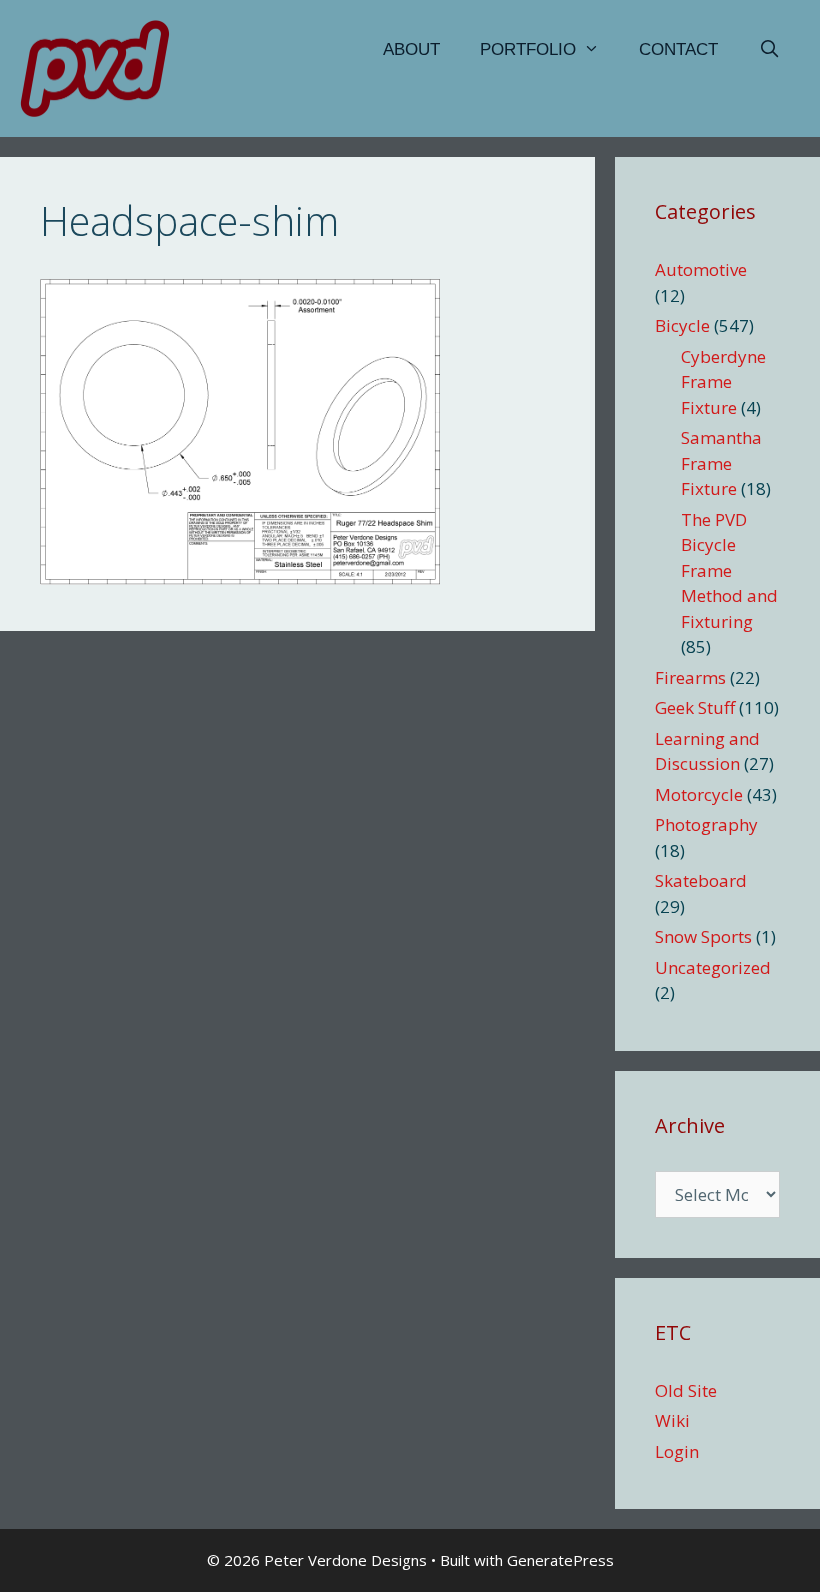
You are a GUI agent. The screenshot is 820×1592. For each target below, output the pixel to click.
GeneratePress (560, 1560)
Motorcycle (699, 794)
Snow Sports (703, 936)
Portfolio (528, 49)
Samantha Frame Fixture (721, 463)
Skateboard (701, 880)
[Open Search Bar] (769, 50)
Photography (706, 824)
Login (677, 1451)
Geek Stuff (695, 707)
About (411, 49)
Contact (678, 49)
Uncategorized (713, 967)
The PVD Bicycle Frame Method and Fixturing (729, 570)
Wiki (672, 1420)
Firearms (690, 677)
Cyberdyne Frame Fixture (723, 382)
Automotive (701, 269)
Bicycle (682, 325)
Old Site (686, 1390)
